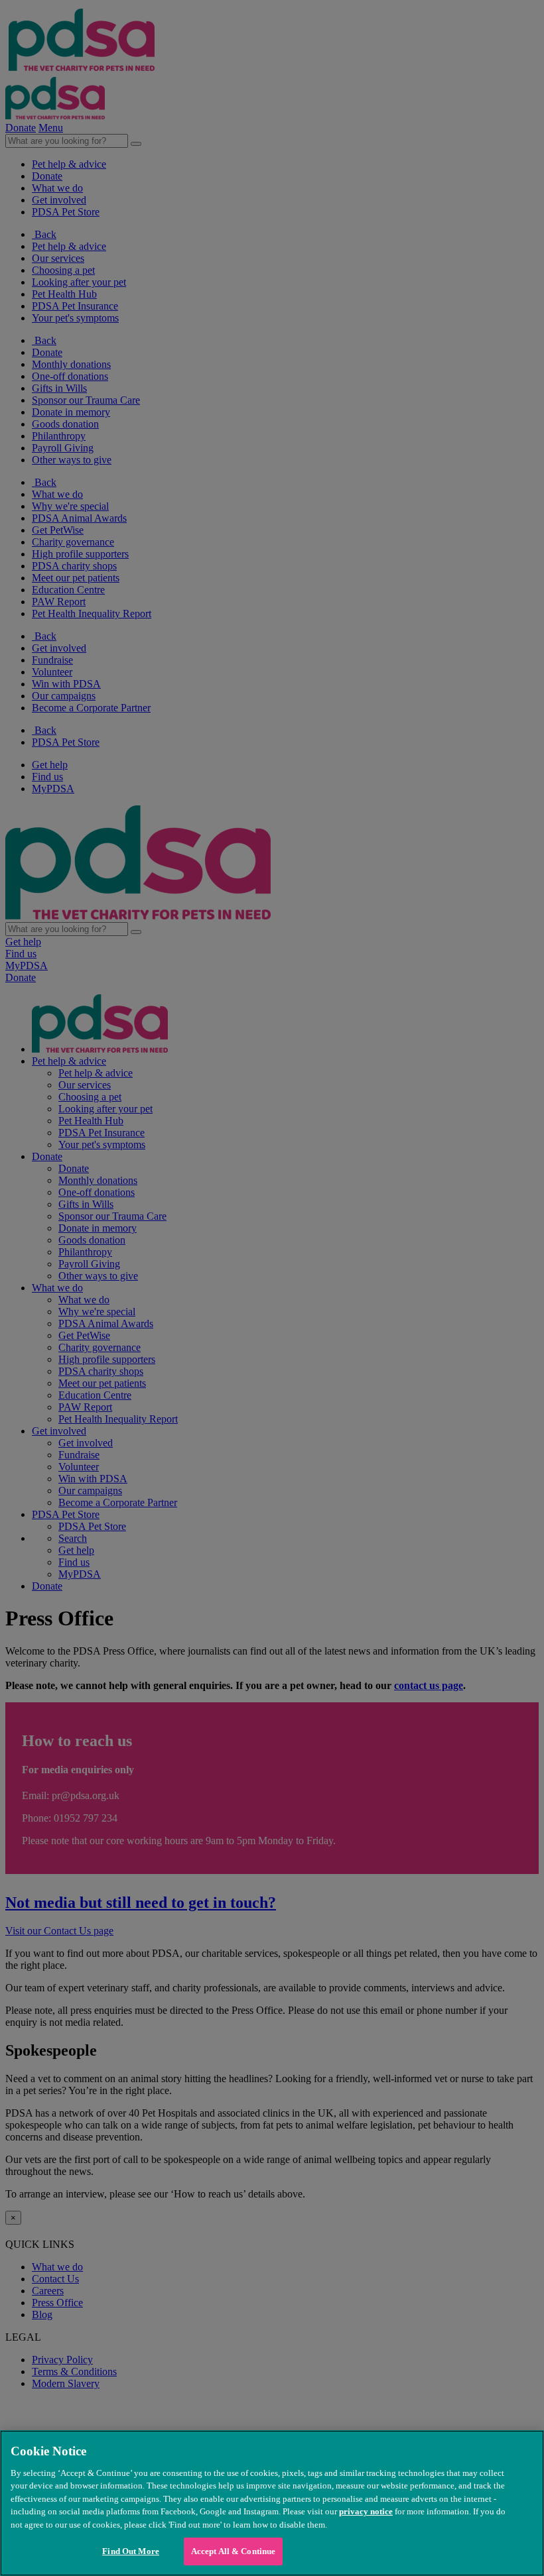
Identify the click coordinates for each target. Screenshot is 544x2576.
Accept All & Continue (234, 2551)
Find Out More (131, 2551)
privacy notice (366, 2511)
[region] (272, 2503)
